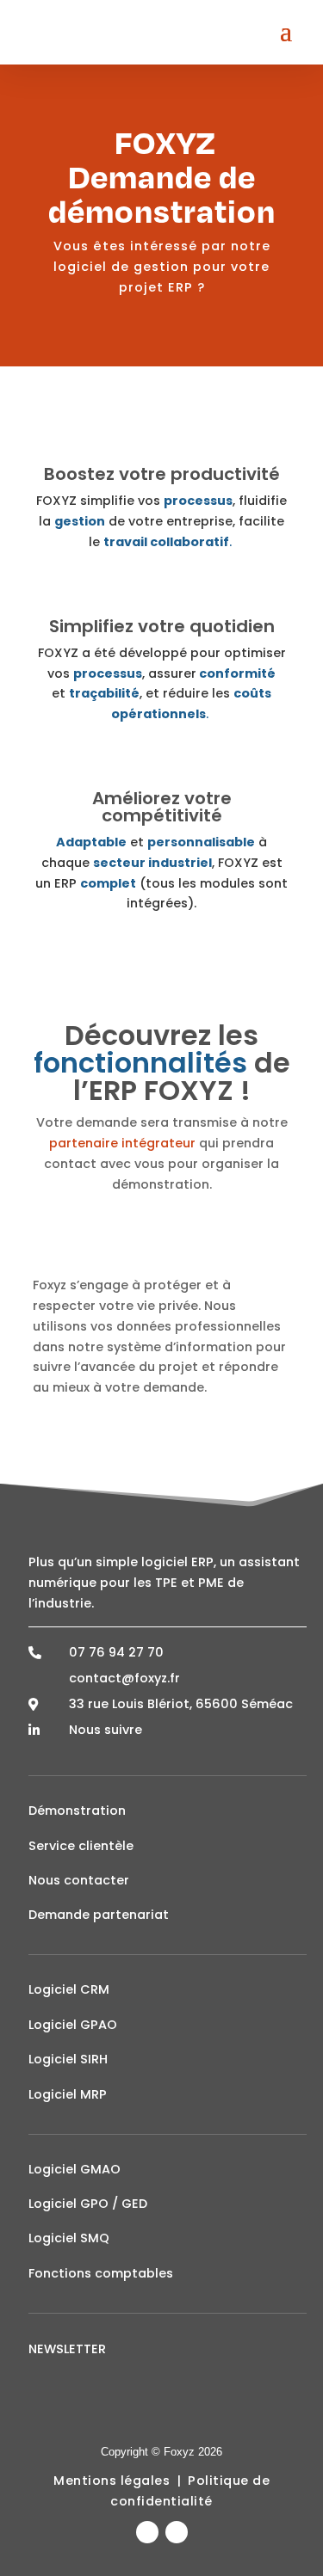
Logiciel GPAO (73, 2025)
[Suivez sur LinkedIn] (147, 2532)
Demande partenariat (99, 1915)
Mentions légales (112, 2481)
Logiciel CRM (69, 1989)
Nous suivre (106, 1730)
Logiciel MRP (68, 2094)
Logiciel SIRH (68, 2059)
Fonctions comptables (101, 2273)
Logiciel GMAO (75, 2169)
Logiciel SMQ (69, 2238)
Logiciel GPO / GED (88, 2204)
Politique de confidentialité (190, 2491)
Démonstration (77, 1811)
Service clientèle (81, 1846)
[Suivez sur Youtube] (177, 2532)
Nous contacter (79, 1880)
